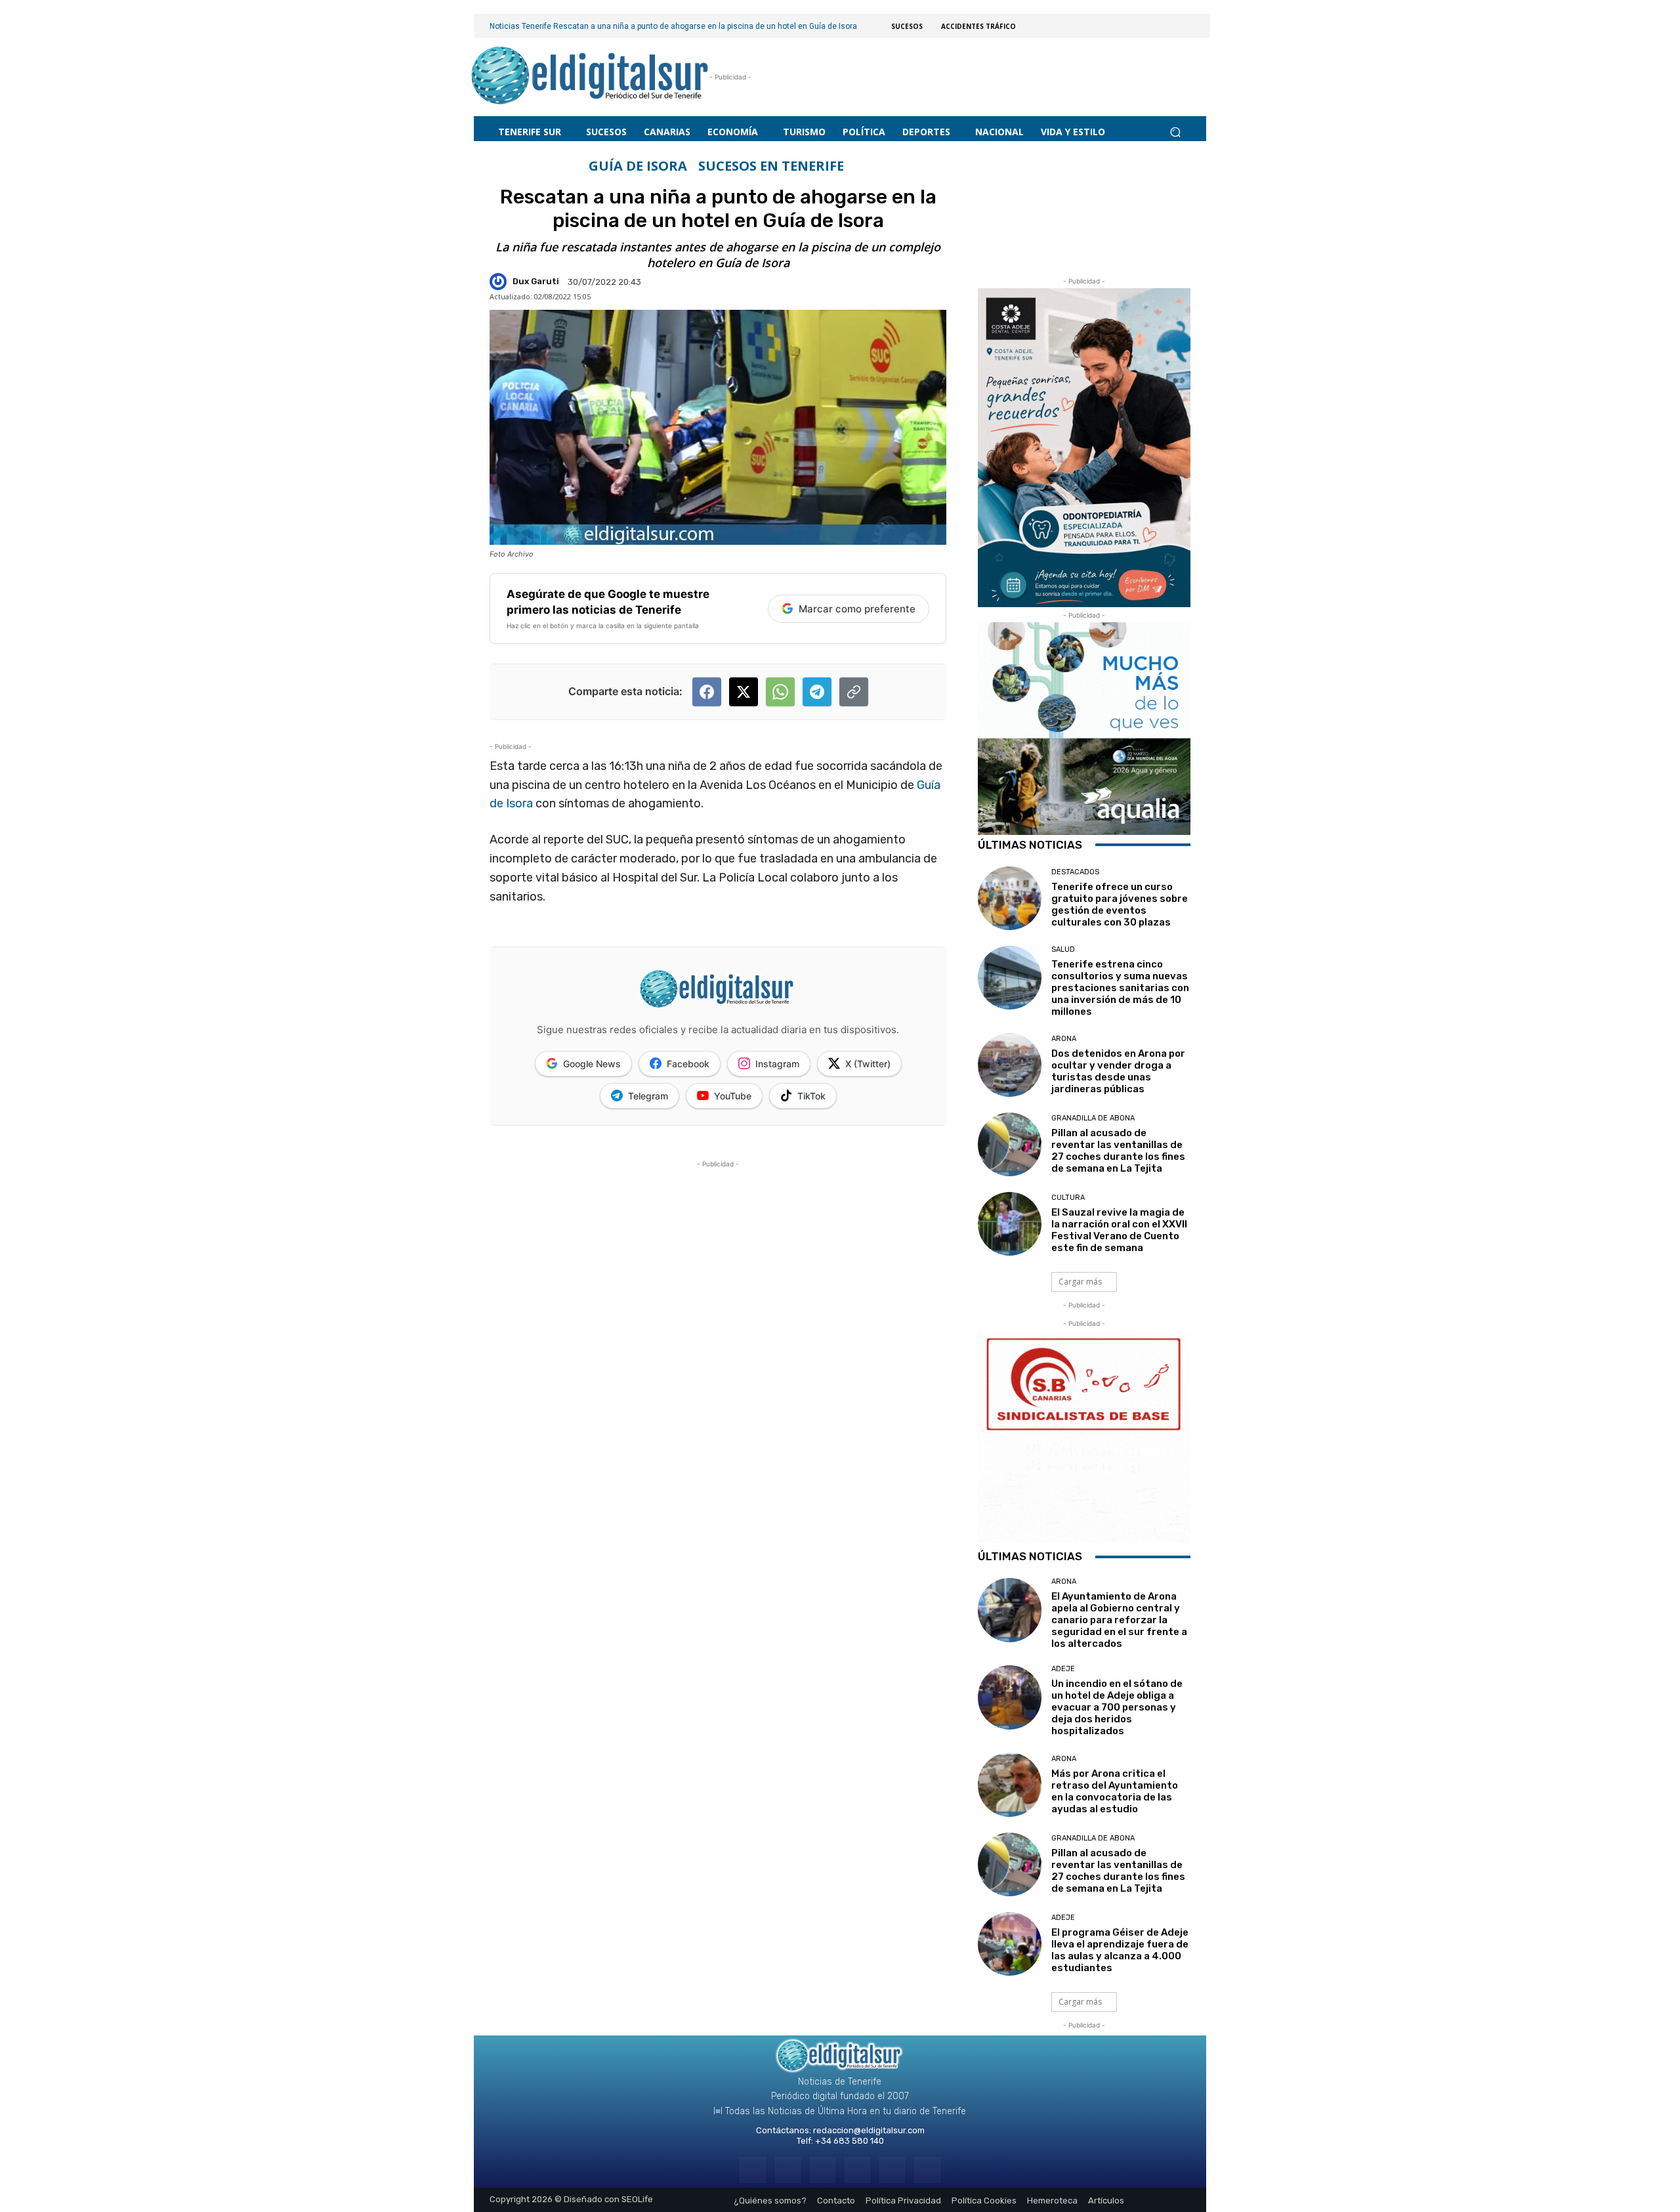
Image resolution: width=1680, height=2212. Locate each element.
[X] (892, 2170)
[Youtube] (927, 2170)
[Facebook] (752, 2170)
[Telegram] (823, 2170)
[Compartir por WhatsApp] (780, 692)
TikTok (811, 1096)
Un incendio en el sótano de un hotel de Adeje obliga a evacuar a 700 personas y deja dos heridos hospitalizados (1117, 1707)
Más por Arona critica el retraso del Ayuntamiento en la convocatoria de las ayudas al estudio (1115, 1791)
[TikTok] (857, 2170)
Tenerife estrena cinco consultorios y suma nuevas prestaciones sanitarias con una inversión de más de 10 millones (1120, 988)
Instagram (777, 1064)
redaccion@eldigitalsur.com (869, 2130)
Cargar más (1080, 1282)
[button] (1175, 132)
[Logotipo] (590, 77)
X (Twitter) (868, 1064)
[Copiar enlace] (854, 692)
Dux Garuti (536, 281)
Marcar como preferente (857, 609)
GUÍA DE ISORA (638, 166)
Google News (592, 1064)
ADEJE (1063, 1669)
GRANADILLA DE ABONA (1093, 1118)
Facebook (688, 1064)
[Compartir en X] (744, 692)
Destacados (1075, 872)
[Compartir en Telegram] (817, 692)
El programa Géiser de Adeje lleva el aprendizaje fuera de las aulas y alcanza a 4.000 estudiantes (1120, 1950)
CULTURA (1068, 1198)
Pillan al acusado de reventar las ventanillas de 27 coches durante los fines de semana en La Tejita (1118, 1151)
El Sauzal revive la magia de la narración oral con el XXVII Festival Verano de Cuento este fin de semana (1119, 1230)
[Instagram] (788, 2170)
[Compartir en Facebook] (707, 692)
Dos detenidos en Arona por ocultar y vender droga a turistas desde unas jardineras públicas (1118, 1071)
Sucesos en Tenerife (771, 166)
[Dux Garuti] (500, 282)
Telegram (648, 1096)
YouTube (733, 1096)
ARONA (1064, 1039)
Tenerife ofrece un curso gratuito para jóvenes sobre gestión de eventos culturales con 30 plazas (1120, 904)
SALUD (1063, 949)
